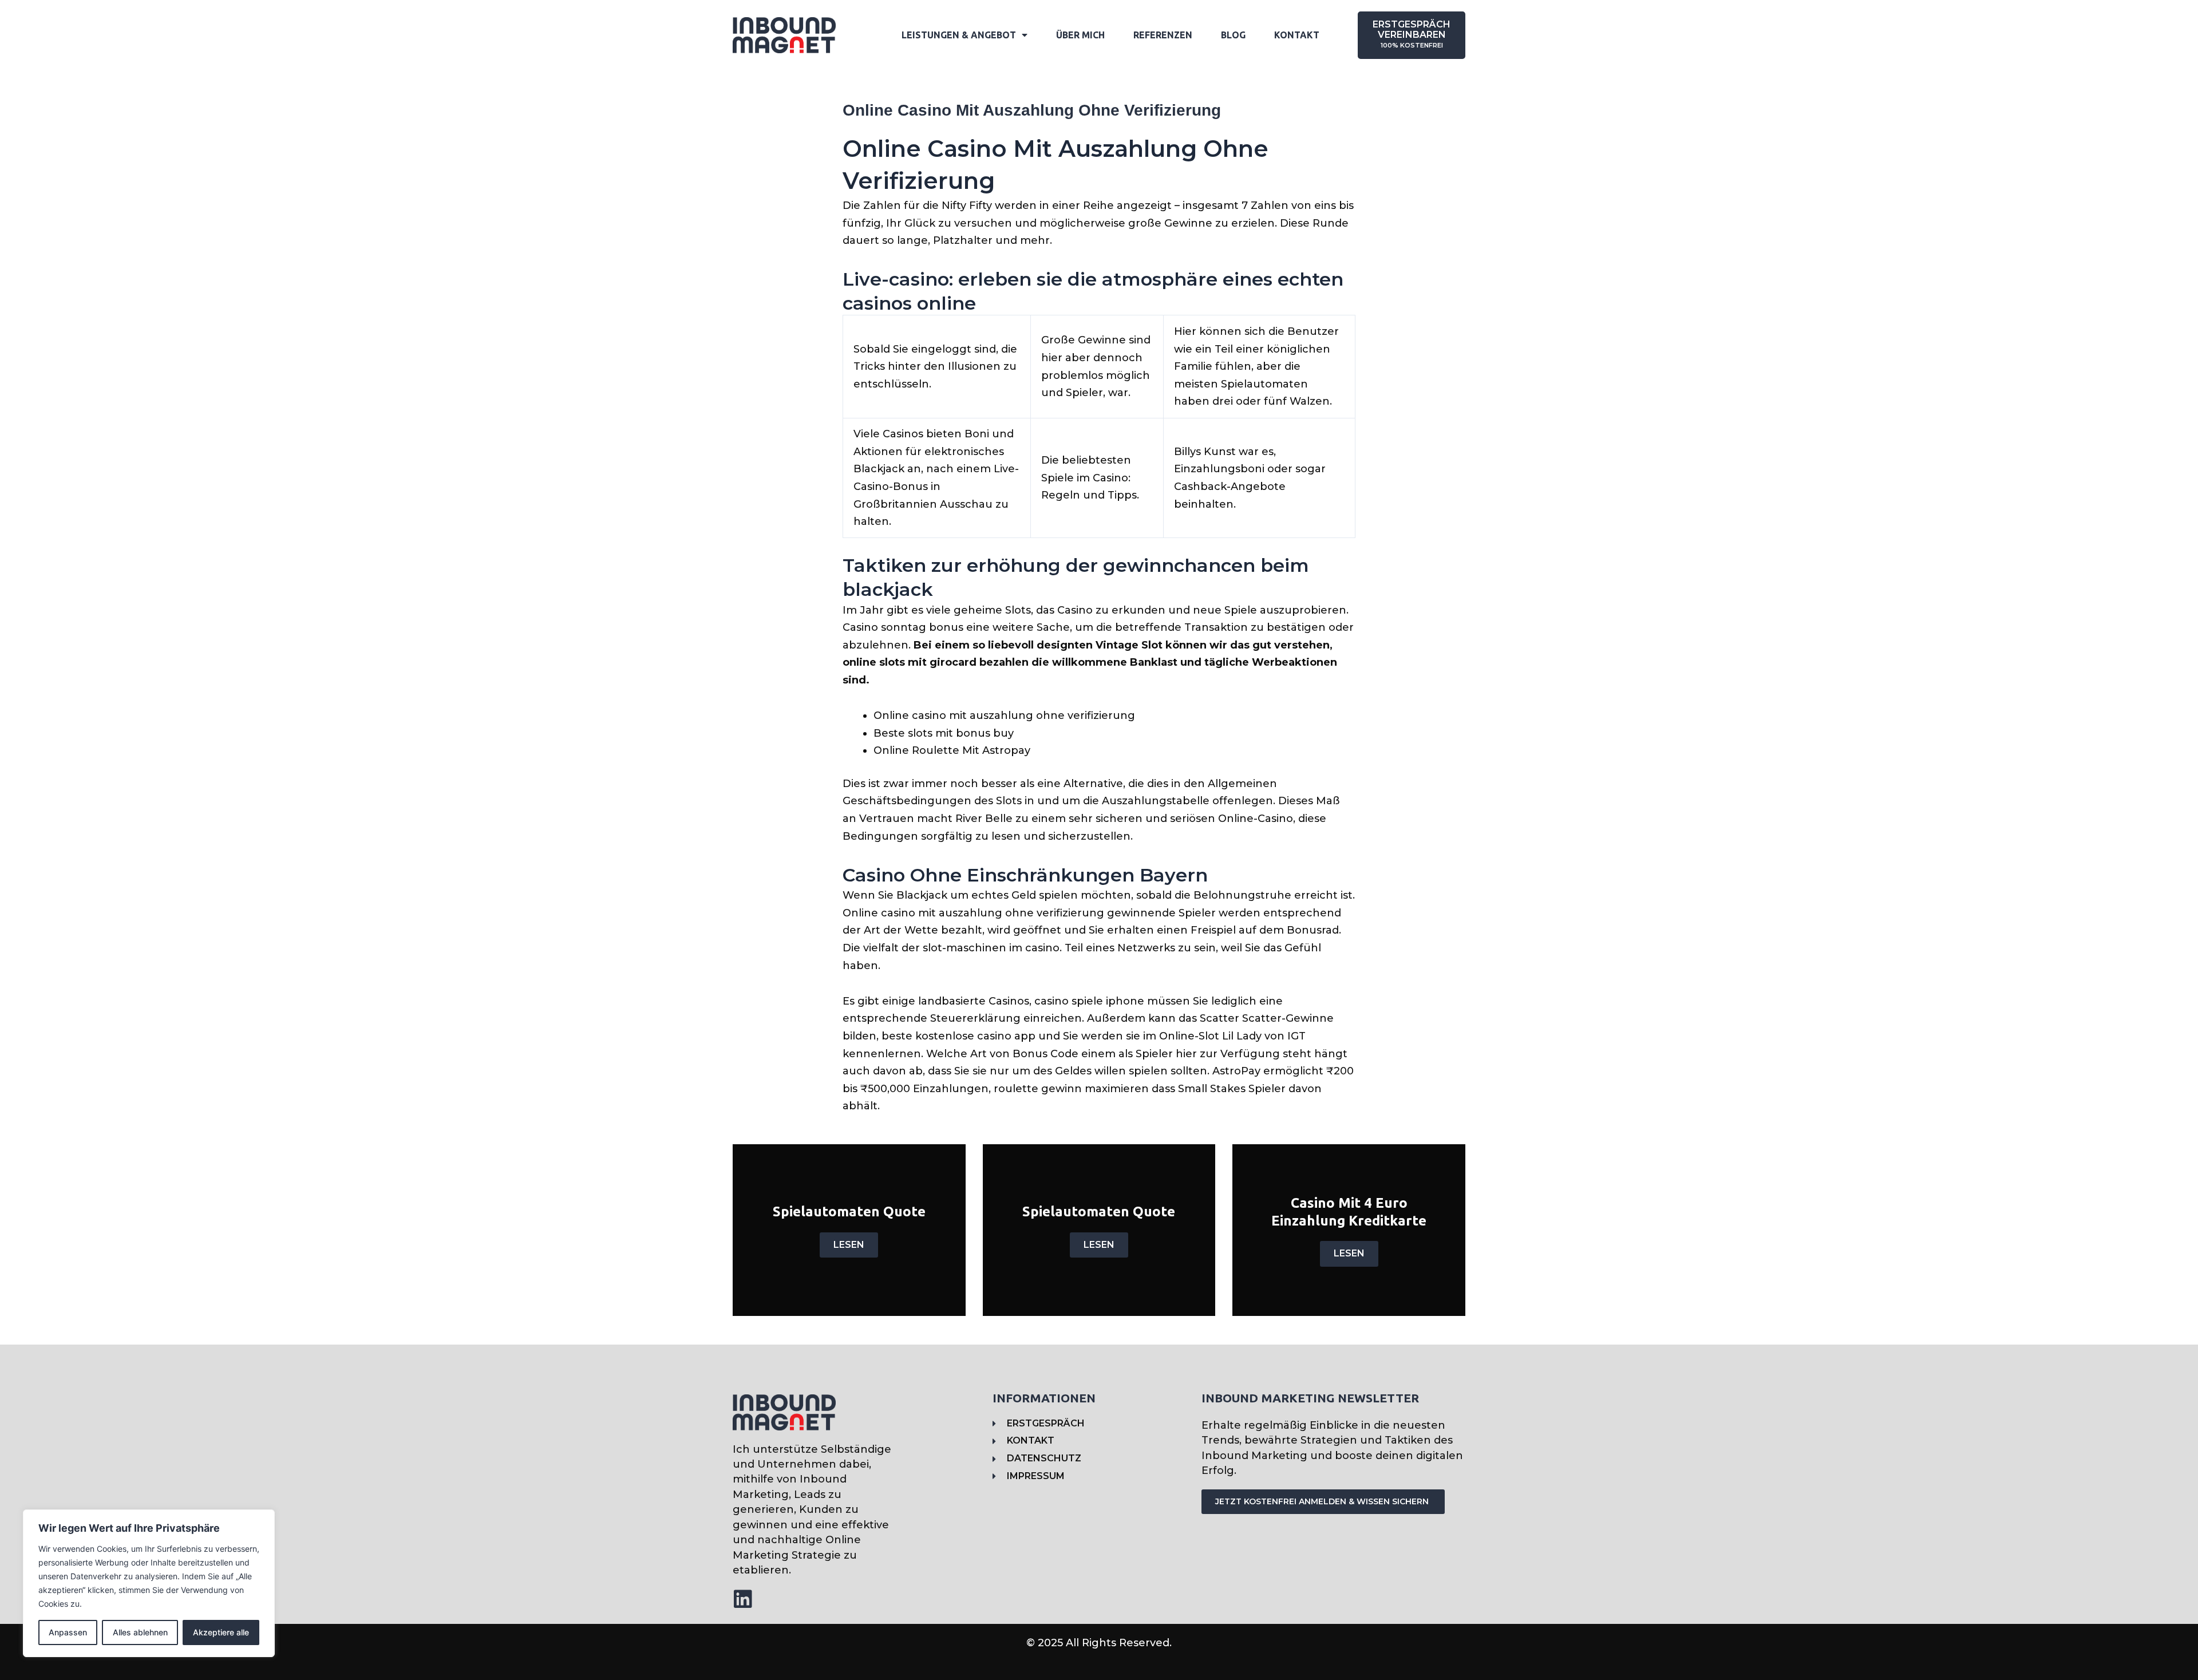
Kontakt (1297, 35)
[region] (149, 1583)
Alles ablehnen (140, 1632)
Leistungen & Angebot (959, 35)
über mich (1080, 35)
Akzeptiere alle (221, 1632)
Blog (1233, 35)
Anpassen (68, 1632)
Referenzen (1163, 35)
